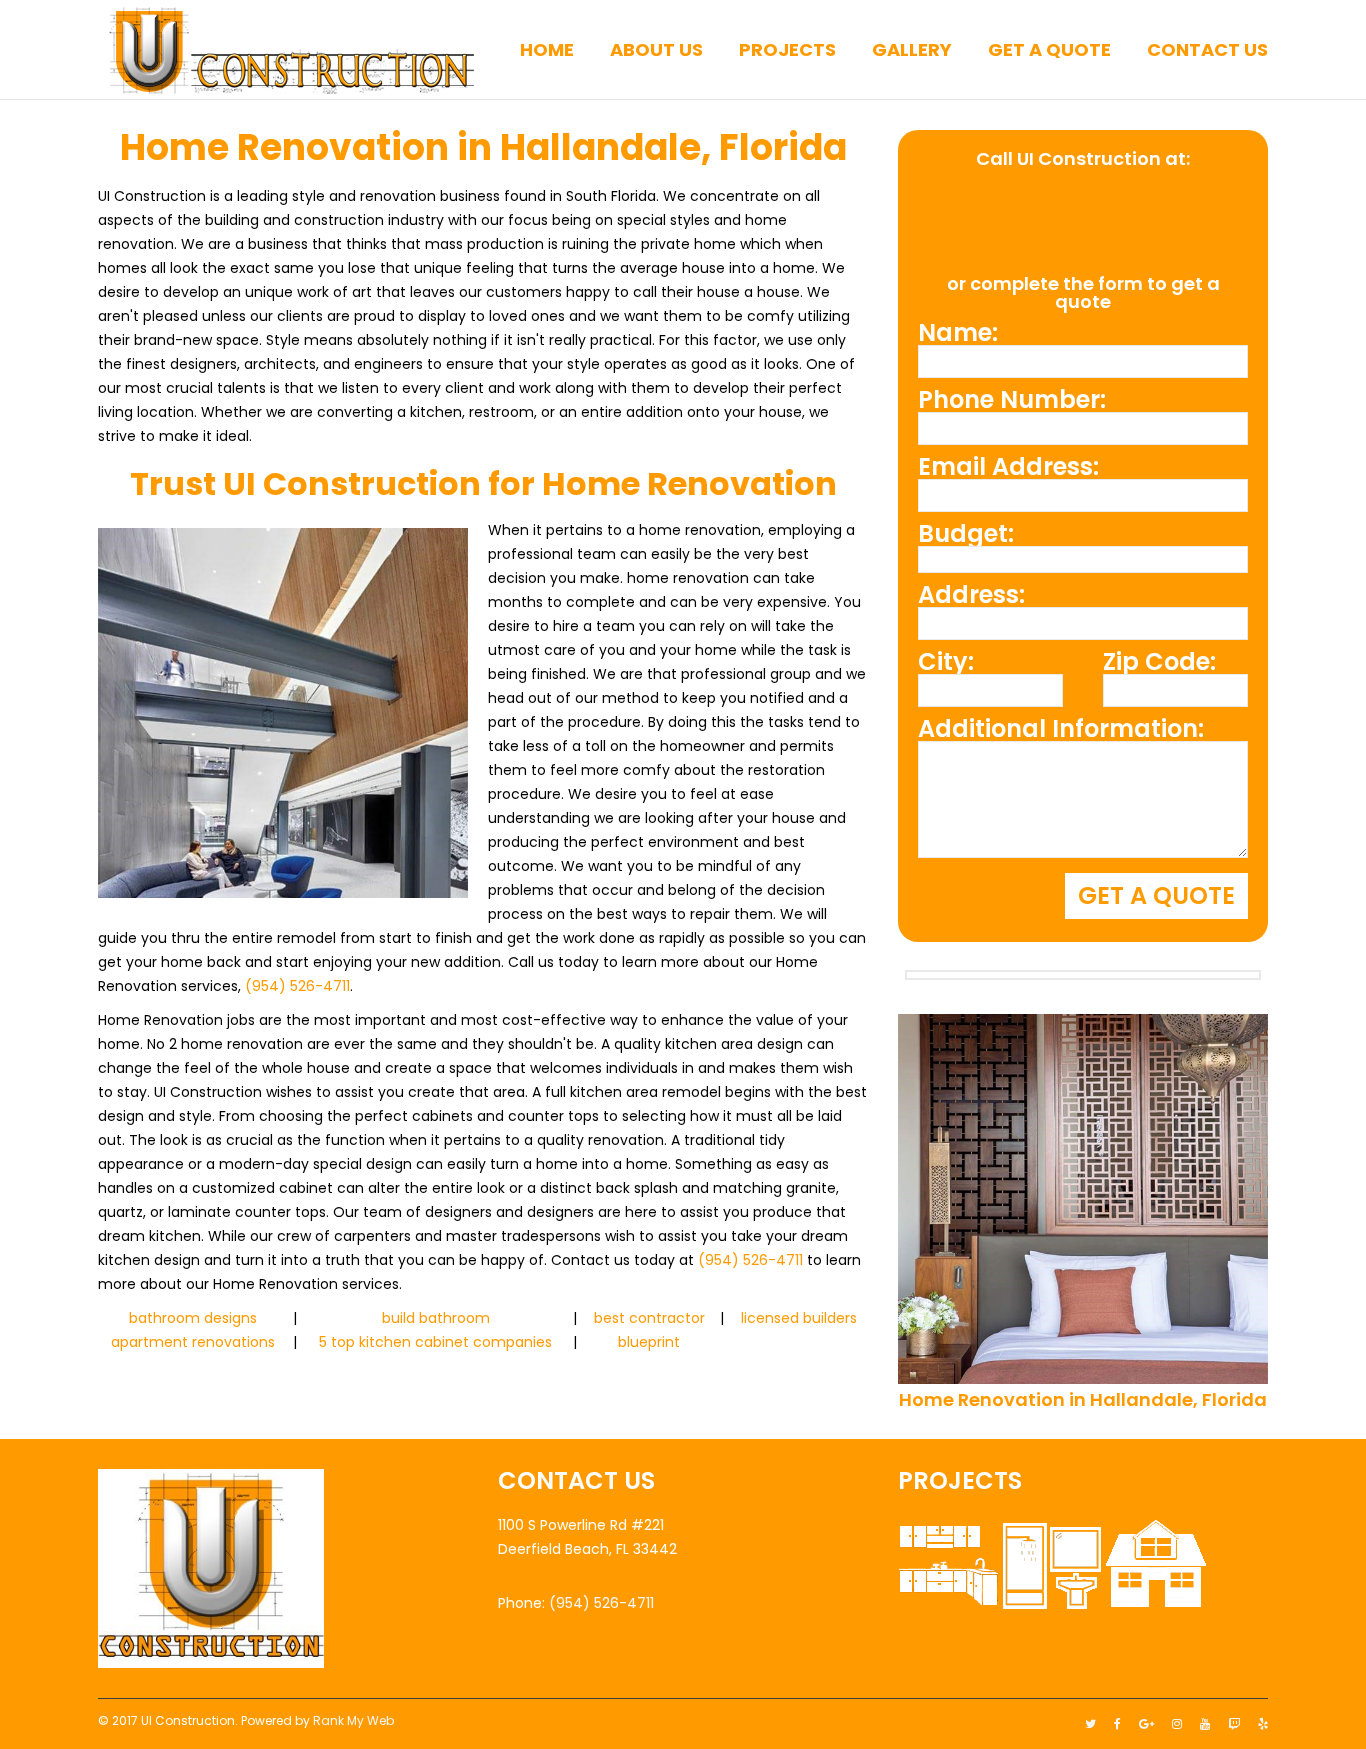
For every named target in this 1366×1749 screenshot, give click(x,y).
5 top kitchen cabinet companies (435, 1342)
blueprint (649, 1342)
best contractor (649, 1318)
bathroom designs (193, 1318)
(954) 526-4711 (297, 986)
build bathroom (436, 1318)
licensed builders (799, 1318)
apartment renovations (193, 1342)
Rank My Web (353, 1720)
